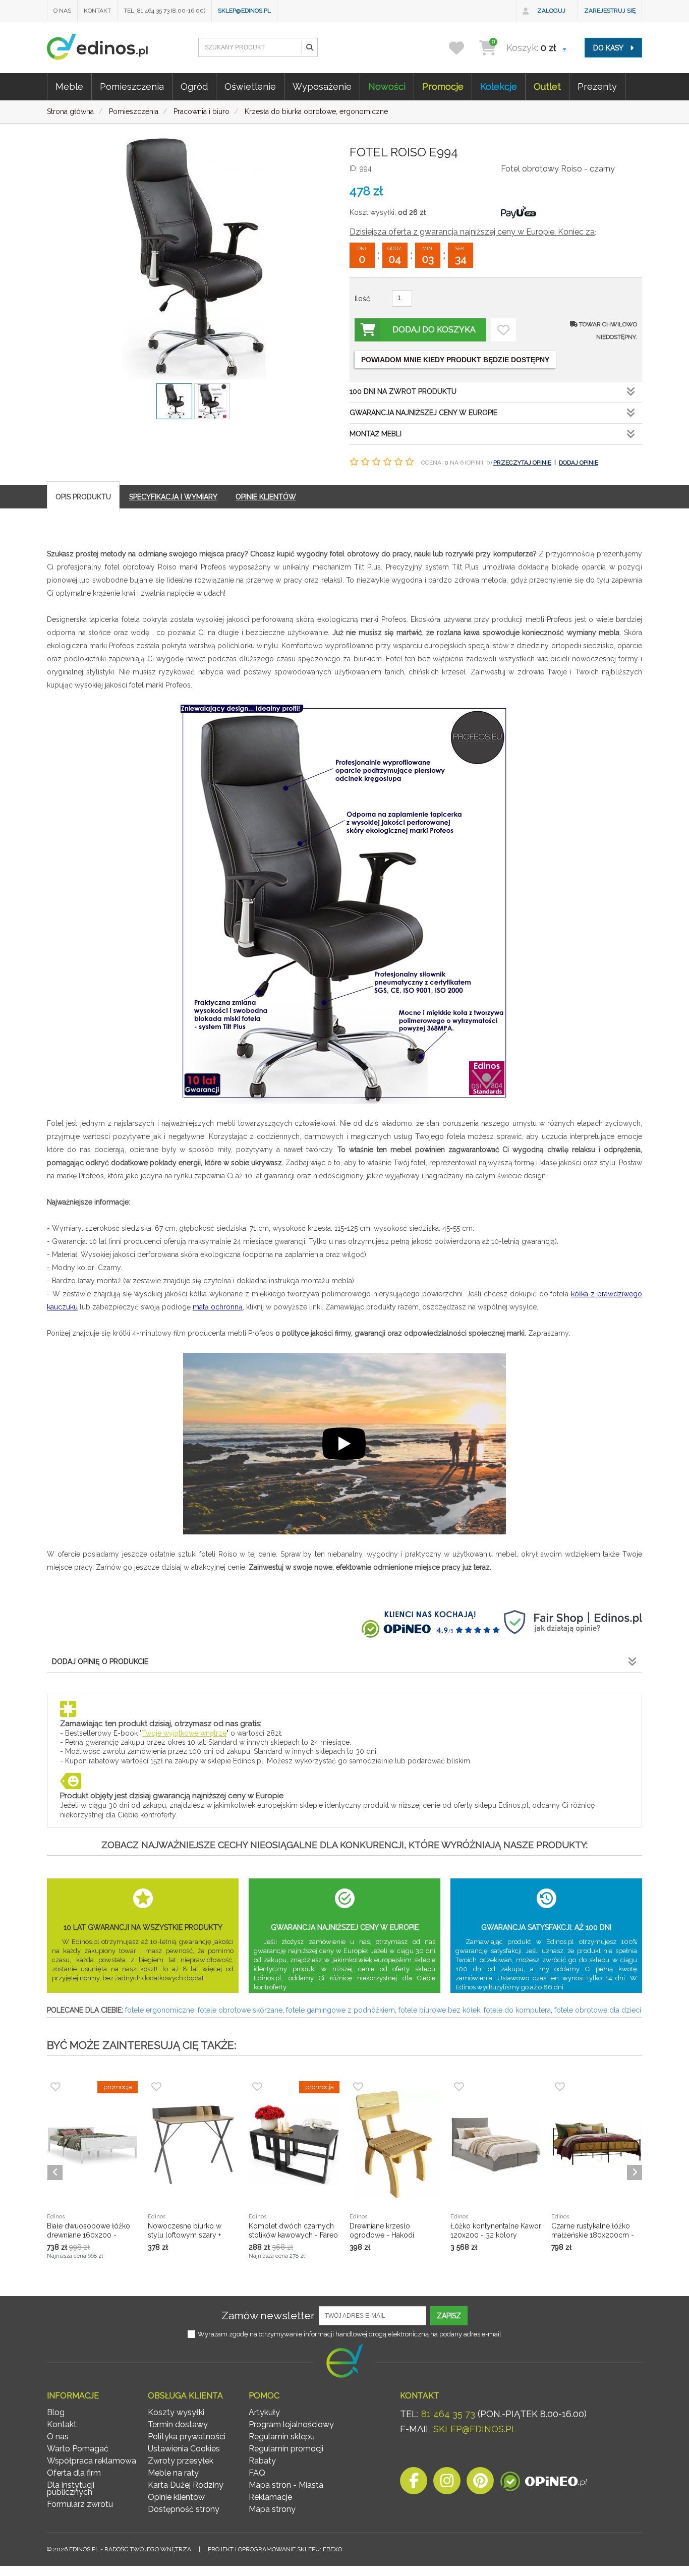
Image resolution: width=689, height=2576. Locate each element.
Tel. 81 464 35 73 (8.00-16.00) (164, 11)
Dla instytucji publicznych (71, 2488)
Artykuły (264, 2412)
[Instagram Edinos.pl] (447, 2483)
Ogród (194, 87)
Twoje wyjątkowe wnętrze (184, 1733)
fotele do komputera (517, 2010)
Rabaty (262, 2461)
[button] (309, 47)
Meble (69, 87)
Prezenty (597, 87)
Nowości (387, 87)
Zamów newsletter (268, 2315)
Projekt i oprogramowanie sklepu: (275, 2549)
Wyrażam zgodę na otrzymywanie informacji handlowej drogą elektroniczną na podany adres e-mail (350, 2334)
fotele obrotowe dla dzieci (598, 2010)
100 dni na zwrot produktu (403, 391)
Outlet (547, 87)
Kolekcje (499, 87)
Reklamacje (270, 2497)
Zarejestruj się (610, 11)
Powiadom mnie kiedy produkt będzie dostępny (455, 360)
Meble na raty (173, 2473)
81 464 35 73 (448, 2414)
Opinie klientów (176, 2497)
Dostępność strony (184, 2509)
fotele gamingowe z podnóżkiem (340, 2010)
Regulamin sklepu (282, 2437)
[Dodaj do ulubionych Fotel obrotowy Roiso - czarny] (503, 330)
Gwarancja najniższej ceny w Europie (423, 413)
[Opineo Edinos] (543, 2483)
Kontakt (97, 11)
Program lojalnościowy (291, 2424)
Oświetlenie (250, 87)
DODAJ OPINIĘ (579, 463)
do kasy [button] (609, 48)
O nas (62, 11)
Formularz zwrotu (80, 2504)
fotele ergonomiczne (160, 2010)
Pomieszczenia (132, 87)
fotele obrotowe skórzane (240, 2010)
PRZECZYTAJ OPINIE (522, 463)
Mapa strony (272, 2509)
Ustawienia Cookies (184, 2449)
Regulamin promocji (286, 2449)
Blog (56, 2412)
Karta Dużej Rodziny (186, 2485)
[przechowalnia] (463, 48)
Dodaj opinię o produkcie (100, 1662)
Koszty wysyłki (176, 2412)
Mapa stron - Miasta (286, 2485)
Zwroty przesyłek (181, 2461)
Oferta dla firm (74, 2473)
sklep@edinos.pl (244, 11)
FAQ (257, 2473)
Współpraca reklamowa (92, 2461)
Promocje (443, 87)
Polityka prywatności (187, 2437)
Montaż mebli (376, 434)
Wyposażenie (322, 87)
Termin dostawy (178, 2424)
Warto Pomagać (78, 2449)
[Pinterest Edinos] (480, 2483)
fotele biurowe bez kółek (439, 2010)
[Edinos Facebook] (414, 2483)
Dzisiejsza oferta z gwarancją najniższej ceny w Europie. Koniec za (472, 232)
